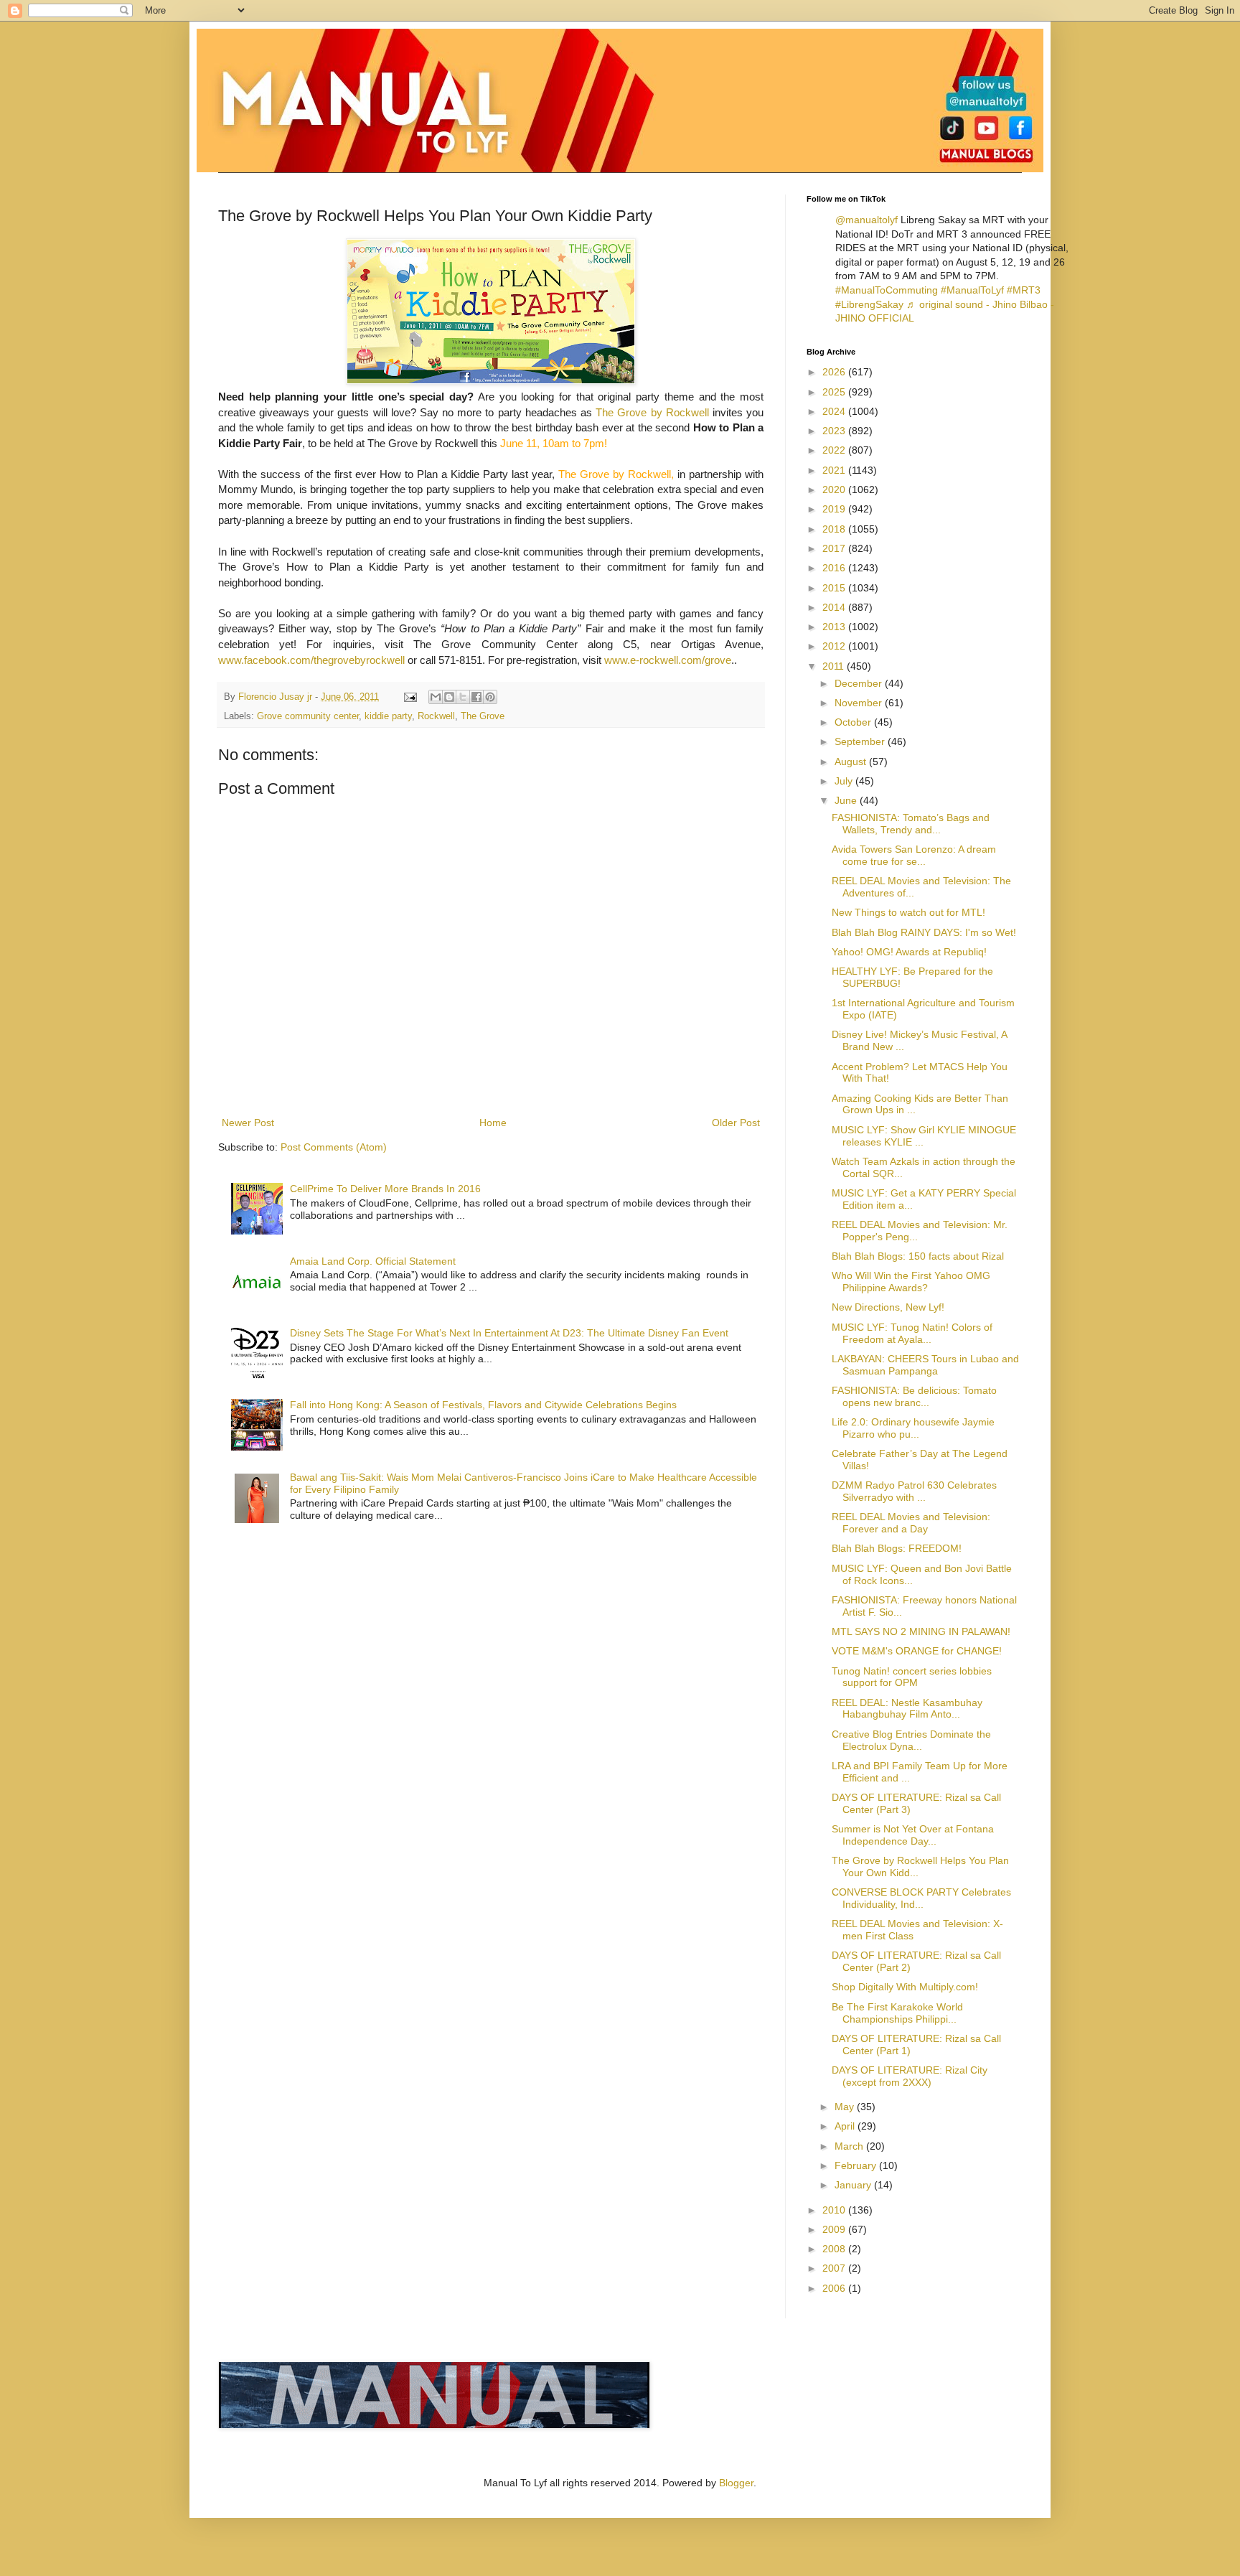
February (857, 2165)
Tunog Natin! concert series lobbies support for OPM (912, 1677)
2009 (835, 2229)
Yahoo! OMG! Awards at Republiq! (909, 952)
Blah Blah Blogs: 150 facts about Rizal (918, 1256)
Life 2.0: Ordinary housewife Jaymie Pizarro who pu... (913, 1428)
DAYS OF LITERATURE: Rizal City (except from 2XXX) (910, 2076)
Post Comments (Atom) (334, 1147)
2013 (835, 627)
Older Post (736, 1123)
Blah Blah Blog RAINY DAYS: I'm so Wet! (924, 932)
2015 (835, 588)
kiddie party (388, 716)
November (860, 703)
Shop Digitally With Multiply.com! (905, 1987)
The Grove (483, 716)
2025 (835, 392)
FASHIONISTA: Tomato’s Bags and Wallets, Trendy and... (911, 824)
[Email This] (436, 697)
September (861, 741)
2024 (835, 411)
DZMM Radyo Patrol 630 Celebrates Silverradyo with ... (914, 1491)
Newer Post (248, 1123)
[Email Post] (410, 697)
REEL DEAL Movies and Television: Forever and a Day (911, 1523)
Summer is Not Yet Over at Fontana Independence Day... (913, 1835)
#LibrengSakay (869, 304)
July (845, 781)
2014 (835, 607)
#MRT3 (1024, 290)
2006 (835, 2288)
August (852, 762)
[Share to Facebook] (476, 697)
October (854, 722)
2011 (835, 666)
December (860, 683)
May (846, 2107)
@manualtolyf (866, 220)
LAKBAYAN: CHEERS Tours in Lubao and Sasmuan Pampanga (925, 1365)
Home (493, 1123)
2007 (835, 2268)
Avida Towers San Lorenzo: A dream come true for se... (914, 855)
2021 (835, 470)
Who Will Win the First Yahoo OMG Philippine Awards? (911, 1282)
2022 (835, 450)
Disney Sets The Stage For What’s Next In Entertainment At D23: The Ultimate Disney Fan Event (509, 1333)
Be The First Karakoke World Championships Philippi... (897, 2013)
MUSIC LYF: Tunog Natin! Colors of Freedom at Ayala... (912, 1333)
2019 (835, 509)
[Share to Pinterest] (490, 697)
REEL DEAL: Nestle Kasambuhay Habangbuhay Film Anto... (907, 1709)
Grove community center (308, 716)
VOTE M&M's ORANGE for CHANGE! (917, 1651)
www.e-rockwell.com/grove (668, 660)
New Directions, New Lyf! (888, 1307)
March (850, 2146)
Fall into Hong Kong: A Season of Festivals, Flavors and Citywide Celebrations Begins (483, 1405)
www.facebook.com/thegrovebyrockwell (311, 660)
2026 (835, 372)
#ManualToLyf (972, 290)
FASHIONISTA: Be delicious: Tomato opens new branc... (914, 1396)
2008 (835, 2249)
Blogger (736, 2483)
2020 (835, 490)
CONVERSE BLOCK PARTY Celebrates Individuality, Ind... (921, 1898)
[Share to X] (463, 697)
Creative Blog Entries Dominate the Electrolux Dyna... (911, 1740)
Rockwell (436, 716)
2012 (835, 646)
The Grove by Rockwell (654, 412)
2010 (835, 2210)
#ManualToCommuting (887, 290)
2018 (835, 529)
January (854, 2185)
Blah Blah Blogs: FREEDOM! (897, 1548)
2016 (835, 568)
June (847, 800)
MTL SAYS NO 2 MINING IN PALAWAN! (921, 1631)
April (846, 2126)
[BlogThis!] (449, 697)
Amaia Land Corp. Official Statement (373, 1261)
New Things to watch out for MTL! (908, 912)
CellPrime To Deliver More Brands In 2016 (385, 1189)
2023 (835, 431)
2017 (835, 548)
